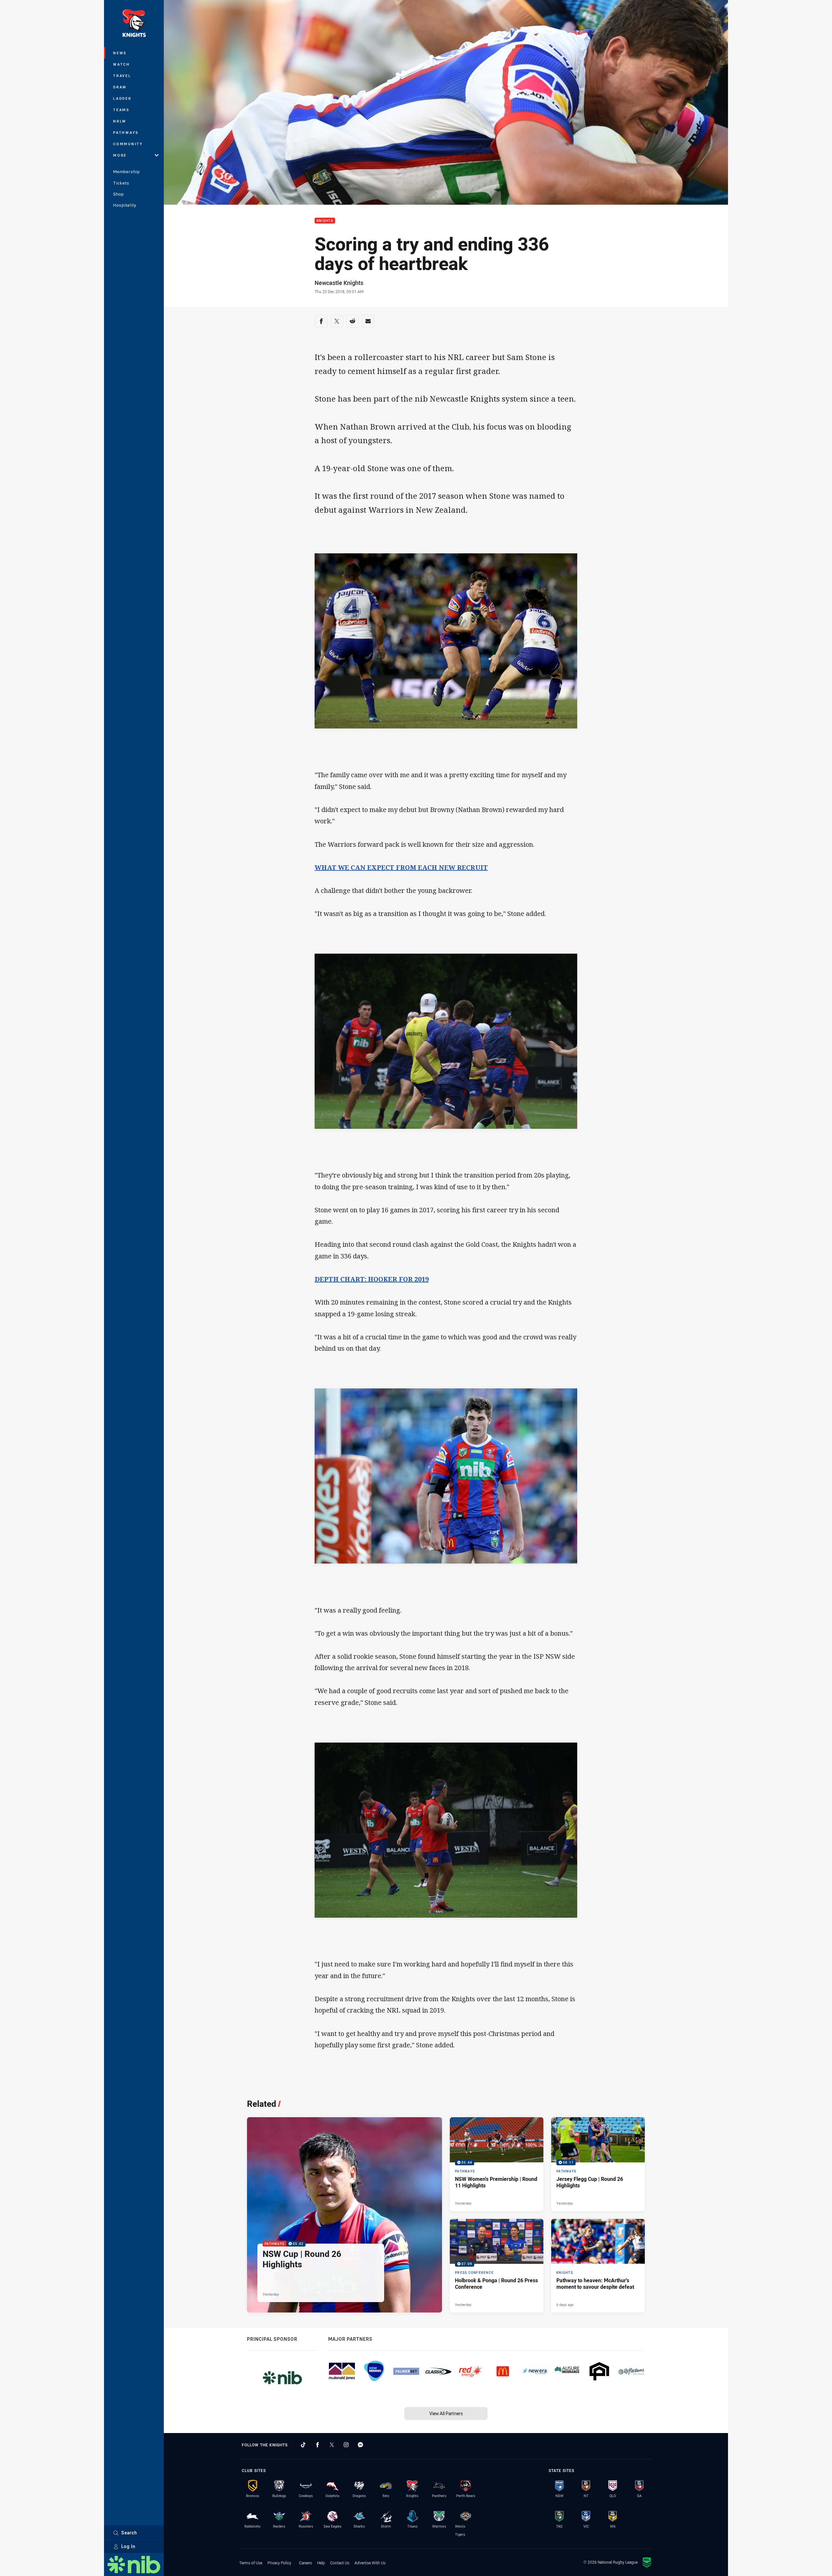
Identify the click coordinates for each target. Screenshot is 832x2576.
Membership (126, 172)
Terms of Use (251, 2563)
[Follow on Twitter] (332, 2445)
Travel (122, 76)
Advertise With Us (370, 2563)
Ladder (122, 98)
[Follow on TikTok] (303, 2445)
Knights (325, 221)
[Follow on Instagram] (346, 2445)
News (120, 53)
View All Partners (446, 2413)
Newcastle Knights (339, 283)
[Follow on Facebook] (318, 2445)
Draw (120, 87)
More (120, 155)
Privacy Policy (279, 2563)
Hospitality (125, 205)
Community (128, 144)
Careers (305, 2563)
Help (321, 2563)
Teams (121, 110)
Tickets (121, 183)
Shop (118, 194)
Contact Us (340, 2563)
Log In (128, 2546)
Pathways (126, 132)
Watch (122, 64)
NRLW (120, 121)
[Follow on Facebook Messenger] (360, 2445)
